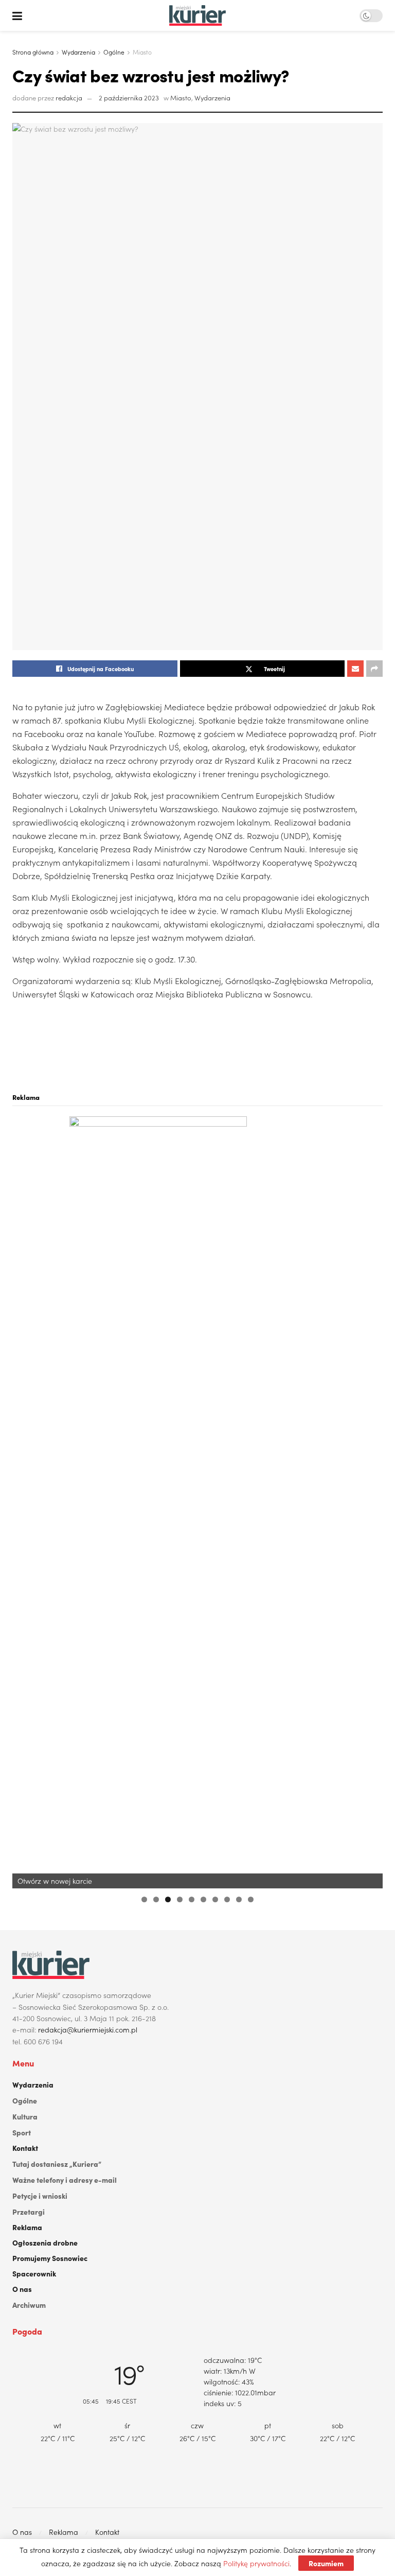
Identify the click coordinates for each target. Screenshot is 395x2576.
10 (251, 1899)
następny (370, 1500)
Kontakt (25, 2148)
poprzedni (25, 1500)
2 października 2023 (129, 98)
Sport (22, 2132)
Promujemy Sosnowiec (50, 2258)
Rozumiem (326, 2563)
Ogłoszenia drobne (45, 2242)
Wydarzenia (78, 52)
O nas (22, 2289)
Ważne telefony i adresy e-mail (65, 2180)
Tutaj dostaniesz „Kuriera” (57, 2164)
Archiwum (29, 2305)
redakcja (69, 98)
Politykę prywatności (256, 2563)
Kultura (25, 2116)
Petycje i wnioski (40, 2196)
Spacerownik (34, 2273)
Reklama (27, 2227)
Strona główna (33, 52)
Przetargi (29, 2212)
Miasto (142, 52)
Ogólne (114, 52)
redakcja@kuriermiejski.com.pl (88, 2029)
